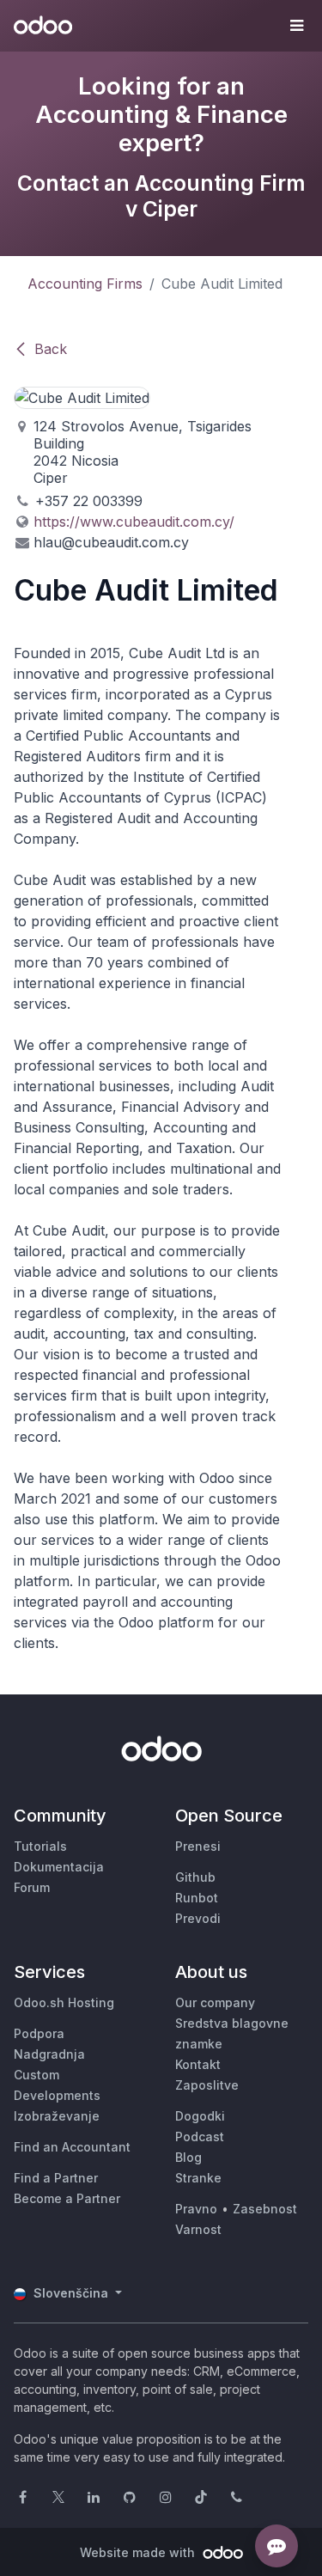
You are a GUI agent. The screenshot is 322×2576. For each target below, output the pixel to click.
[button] (296, 26)
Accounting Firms (85, 284)
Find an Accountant (72, 2147)
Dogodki (200, 2116)
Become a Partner (67, 2198)
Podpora (39, 2033)
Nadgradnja (49, 2054)
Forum (32, 1887)
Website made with (139, 2552)
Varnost (198, 2229)
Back (51, 349)
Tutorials (40, 1846)
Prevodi (198, 1918)
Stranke (198, 2178)
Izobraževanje (57, 2116)
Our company (215, 2002)
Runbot (197, 1898)
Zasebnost (265, 2209)
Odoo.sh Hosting (64, 2002)
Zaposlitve (207, 2085)
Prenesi (198, 1846)
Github (195, 1877)
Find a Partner (56, 2178)
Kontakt (198, 2064)
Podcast (200, 2136)
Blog (188, 2157)
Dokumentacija (59, 1867)
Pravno (196, 2209)
